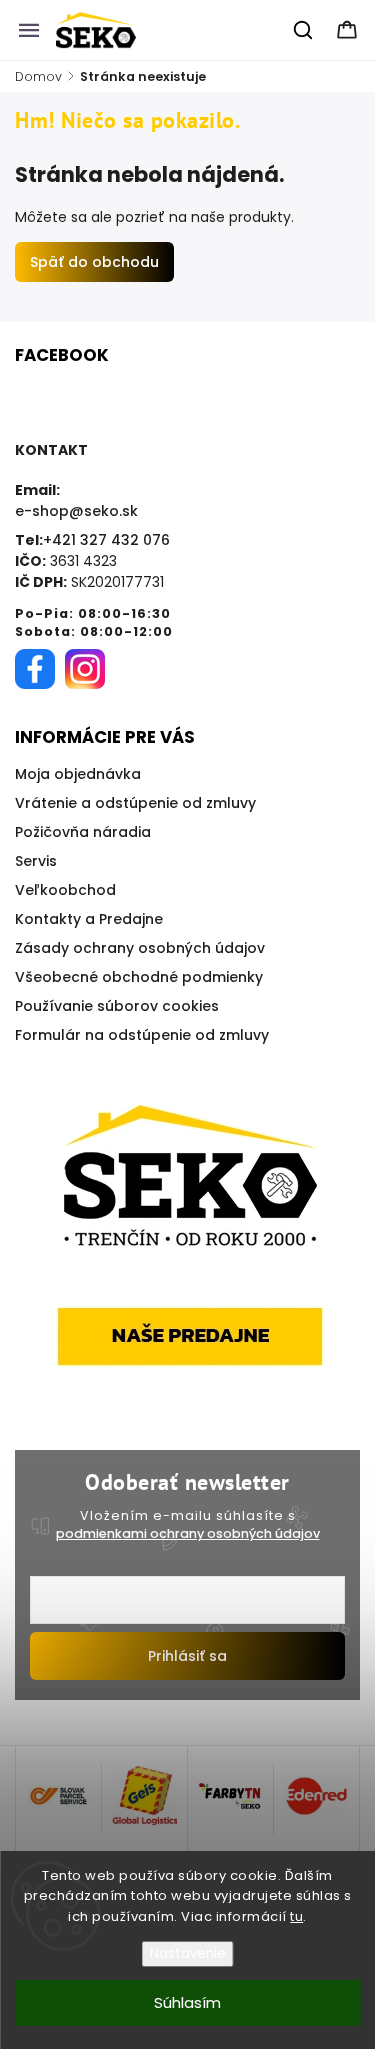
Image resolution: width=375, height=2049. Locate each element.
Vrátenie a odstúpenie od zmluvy (135, 803)
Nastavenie (188, 1953)
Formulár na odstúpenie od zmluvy (142, 1035)
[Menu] (29, 30)
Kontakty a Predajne (89, 919)
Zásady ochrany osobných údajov (140, 948)
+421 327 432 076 (106, 540)
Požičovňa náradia (83, 832)
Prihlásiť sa (187, 1656)
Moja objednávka (78, 774)
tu (296, 1916)
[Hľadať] (304, 30)
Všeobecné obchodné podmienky (139, 977)
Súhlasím (187, 2002)
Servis (36, 861)
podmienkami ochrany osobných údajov (188, 1533)
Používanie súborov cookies (117, 1006)
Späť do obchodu (94, 262)
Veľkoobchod (65, 890)
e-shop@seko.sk (76, 511)
